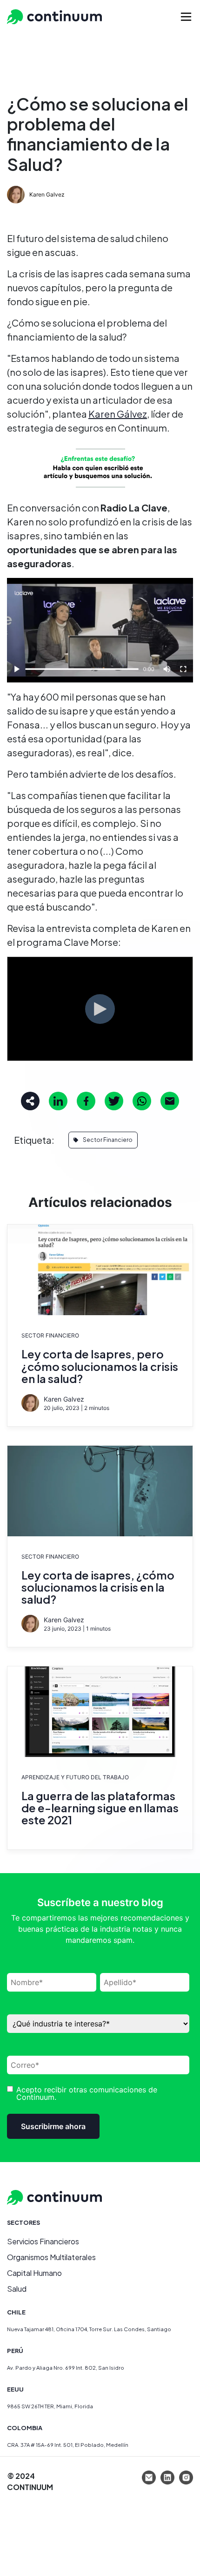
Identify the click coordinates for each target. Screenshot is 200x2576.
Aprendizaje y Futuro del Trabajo (75, 1777)
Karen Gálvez (118, 414)
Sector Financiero (108, 1140)
